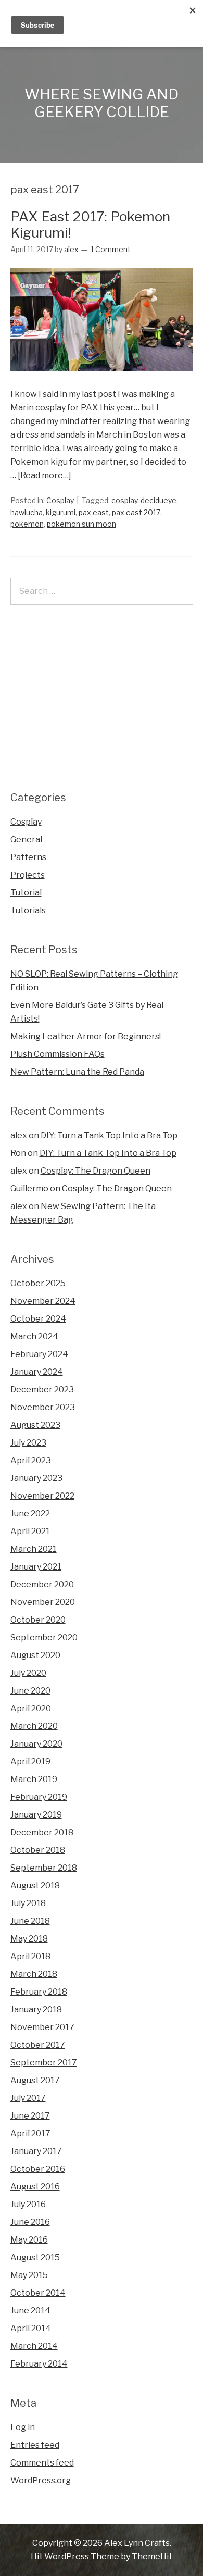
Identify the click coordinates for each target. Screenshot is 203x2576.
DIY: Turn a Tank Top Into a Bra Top (109, 1135)
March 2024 (34, 1336)
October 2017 (38, 2045)
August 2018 (35, 1886)
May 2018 (29, 1939)
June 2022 (30, 1514)
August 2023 (35, 1425)
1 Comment (111, 249)
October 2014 (38, 2293)
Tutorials (28, 910)
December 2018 (42, 1832)
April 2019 (30, 1762)
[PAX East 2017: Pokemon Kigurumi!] (102, 381)
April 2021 (30, 1531)
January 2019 (36, 1815)
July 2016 (28, 2204)
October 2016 (38, 2169)
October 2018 (38, 1850)
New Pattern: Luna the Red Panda (77, 1072)
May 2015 (29, 2275)
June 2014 (30, 2311)
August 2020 (35, 1655)
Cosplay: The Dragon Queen (96, 1171)
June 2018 (30, 1921)
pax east (94, 512)
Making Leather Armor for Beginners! (86, 1036)
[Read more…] (45, 475)
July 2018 (28, 1903)
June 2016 (30, 2222)
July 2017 (28, 2098)
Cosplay (60, 500)
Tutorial (26, 893)
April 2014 (31, 2328)
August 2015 (35, 2257)
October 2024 (38, 1319)
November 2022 (42, 1496)
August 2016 (35, 2187)
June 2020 (30, 1691)
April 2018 (30, 1956)
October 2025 (38, 1283)
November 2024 (43, 1301)
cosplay (124, 500)
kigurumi (61, 512)
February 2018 (39, 1992)
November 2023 (43, 1407)
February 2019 (39, 1797)
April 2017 (30, 2133)
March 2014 (34, 2346)
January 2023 (36, 1478)
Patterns (28, 857)
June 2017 (30, 2116)
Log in (23, 2427)
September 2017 (44, 2063)
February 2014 (39, 2364)
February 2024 (39, 1354)
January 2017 (36, 2151)
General (26, 839)
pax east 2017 (136, 512)
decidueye (158, 500)
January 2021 (36, 1567)
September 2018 (44, 1868)
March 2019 (34, 1779)
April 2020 (31, 1708)
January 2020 (36, 1744)
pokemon (27, 524)
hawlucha (27, 512)
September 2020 (44, 1638)
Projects (28, 875)
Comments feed (42, 2463)
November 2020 (43, 1602)
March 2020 (34, 1726)
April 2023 (31, 1460)
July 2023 (28, 1443)
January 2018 (36, 2009)
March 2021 (34, 1549)
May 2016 (29, 2240)
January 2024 (37, 1372)
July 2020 (28, 1673)
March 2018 (34, 1974)
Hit (37, 2556)
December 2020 (42, 1584)
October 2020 (38, 1620)
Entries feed (35, 2445)
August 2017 (35, 2080)
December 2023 (42, 1390)
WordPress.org (41, 2480)
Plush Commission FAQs (58, 1054)
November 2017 (42, 2027)
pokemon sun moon (81, 524)
